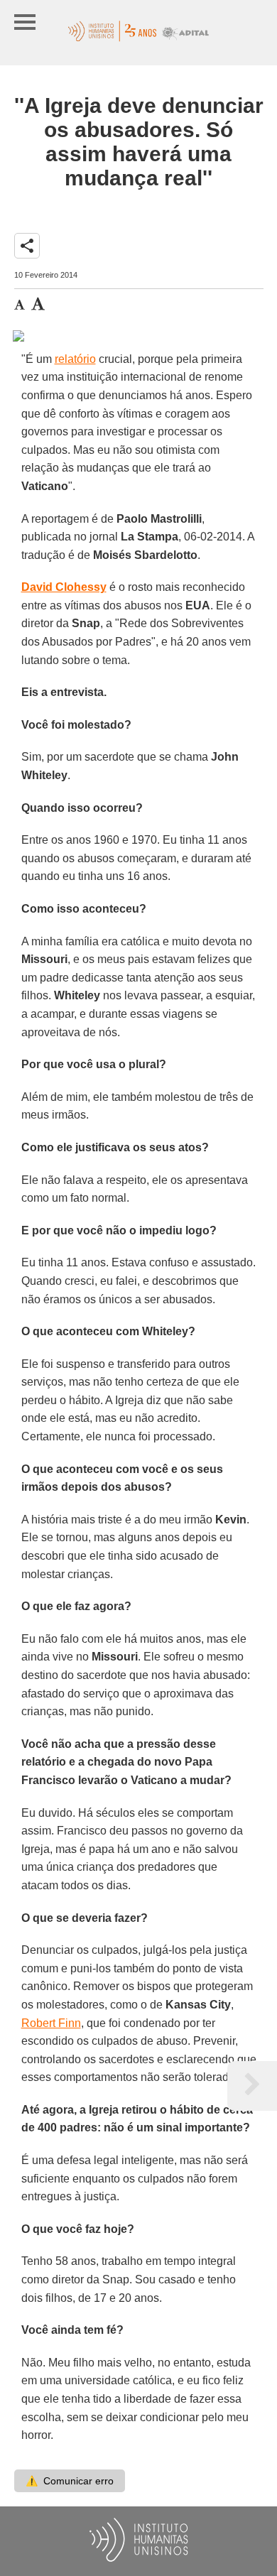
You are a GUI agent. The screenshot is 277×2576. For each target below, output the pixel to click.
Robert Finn (51, 2023)
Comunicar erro (70, 2481)
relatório (75, 359)
